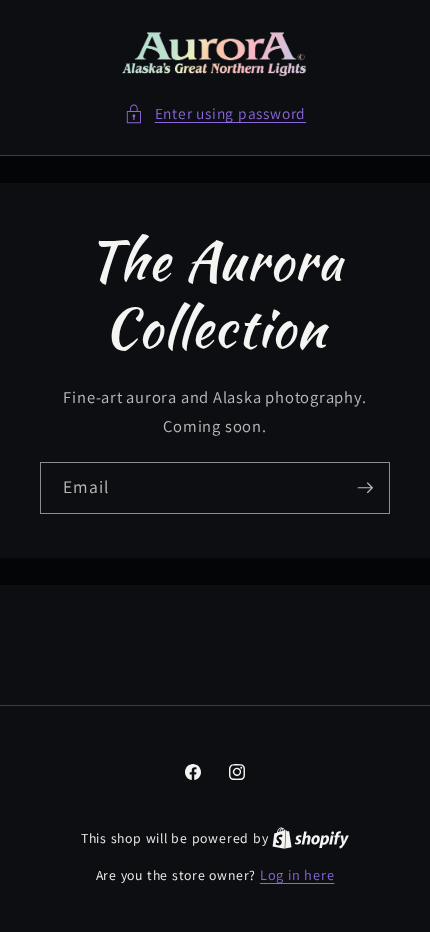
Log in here (297, 874)
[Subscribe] (365, 488)
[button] (215, 113)
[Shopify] (310, 837)
